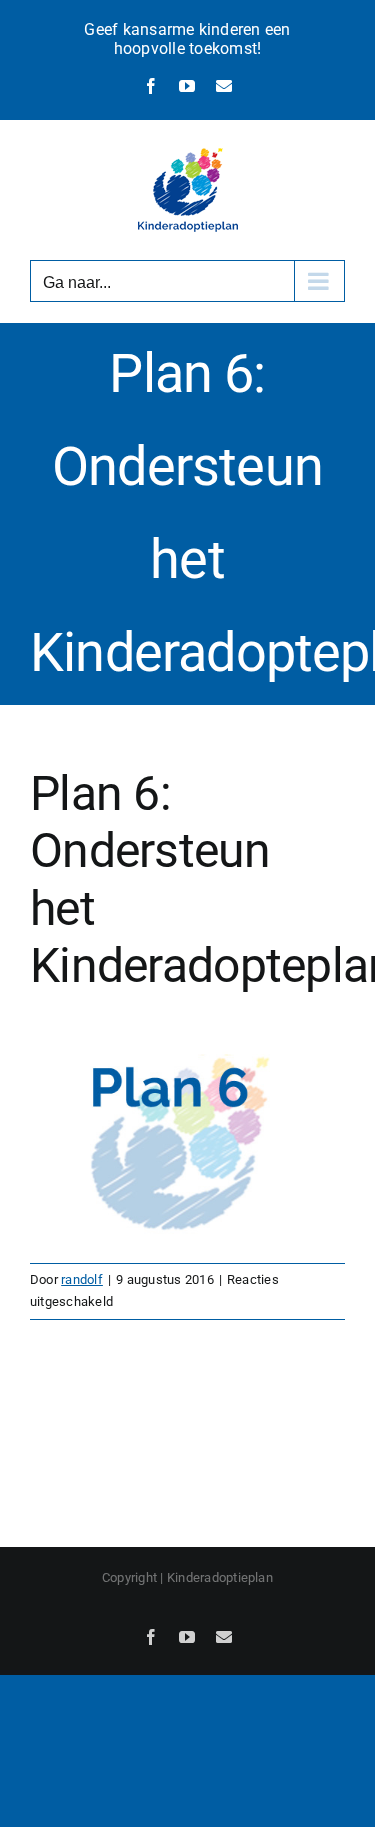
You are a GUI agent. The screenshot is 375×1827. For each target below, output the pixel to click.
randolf (82, 1279)
